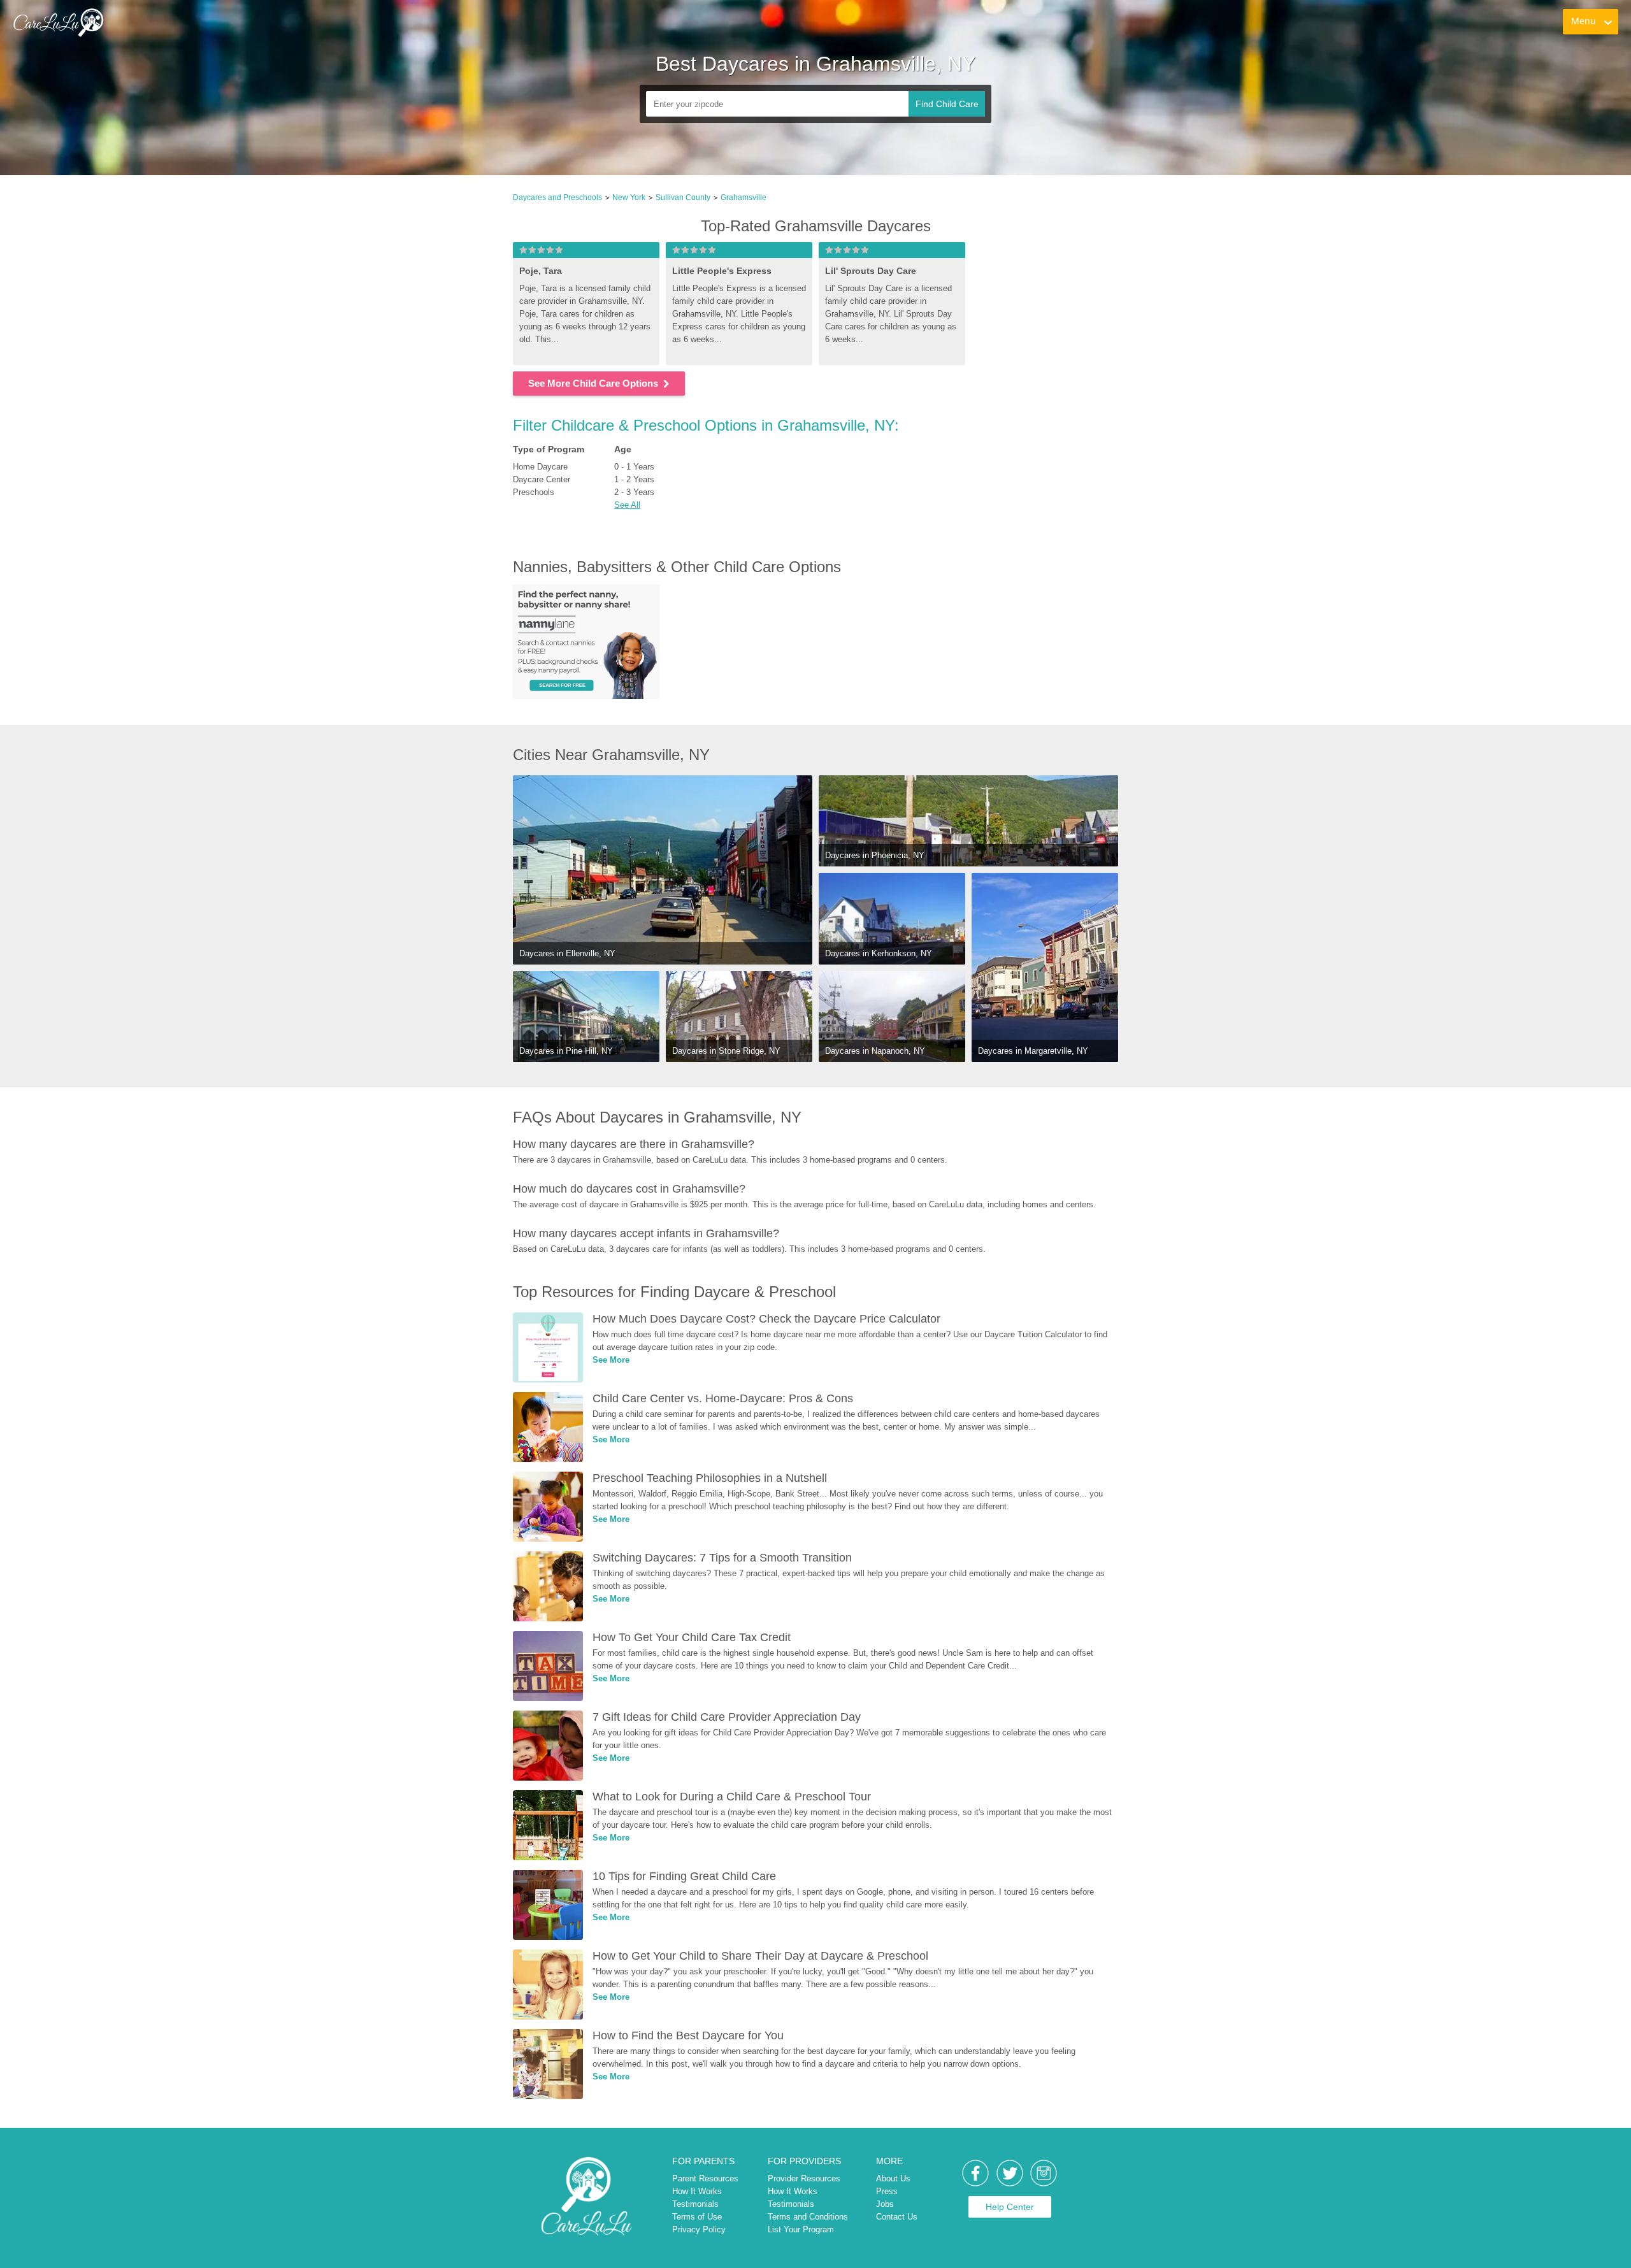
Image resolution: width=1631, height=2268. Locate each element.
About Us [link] (893, 2178)
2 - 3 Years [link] (634, 492)
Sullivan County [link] (683, 197)
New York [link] (629, 197)
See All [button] (627, 505)
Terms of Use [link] (697, 2217)
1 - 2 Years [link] (634, 479)
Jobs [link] (885, 2204)
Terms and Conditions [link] (808, 2217)
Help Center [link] (1010, 2207)
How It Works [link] (697, 2191)
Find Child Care (947, 104)
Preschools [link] (534, 492)
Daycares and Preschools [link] (557, 197)
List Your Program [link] (801, 2229)
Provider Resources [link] (804, 2178)
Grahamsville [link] (744, 197)
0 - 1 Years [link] (634, 467)
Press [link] (887, 2191)
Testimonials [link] (695, 2204)
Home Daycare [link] (540, 467)
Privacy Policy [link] (699, 2229)
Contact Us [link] (897, 2217)
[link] (58, 22)
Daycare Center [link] (542, 479)
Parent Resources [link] (705, 2178)
